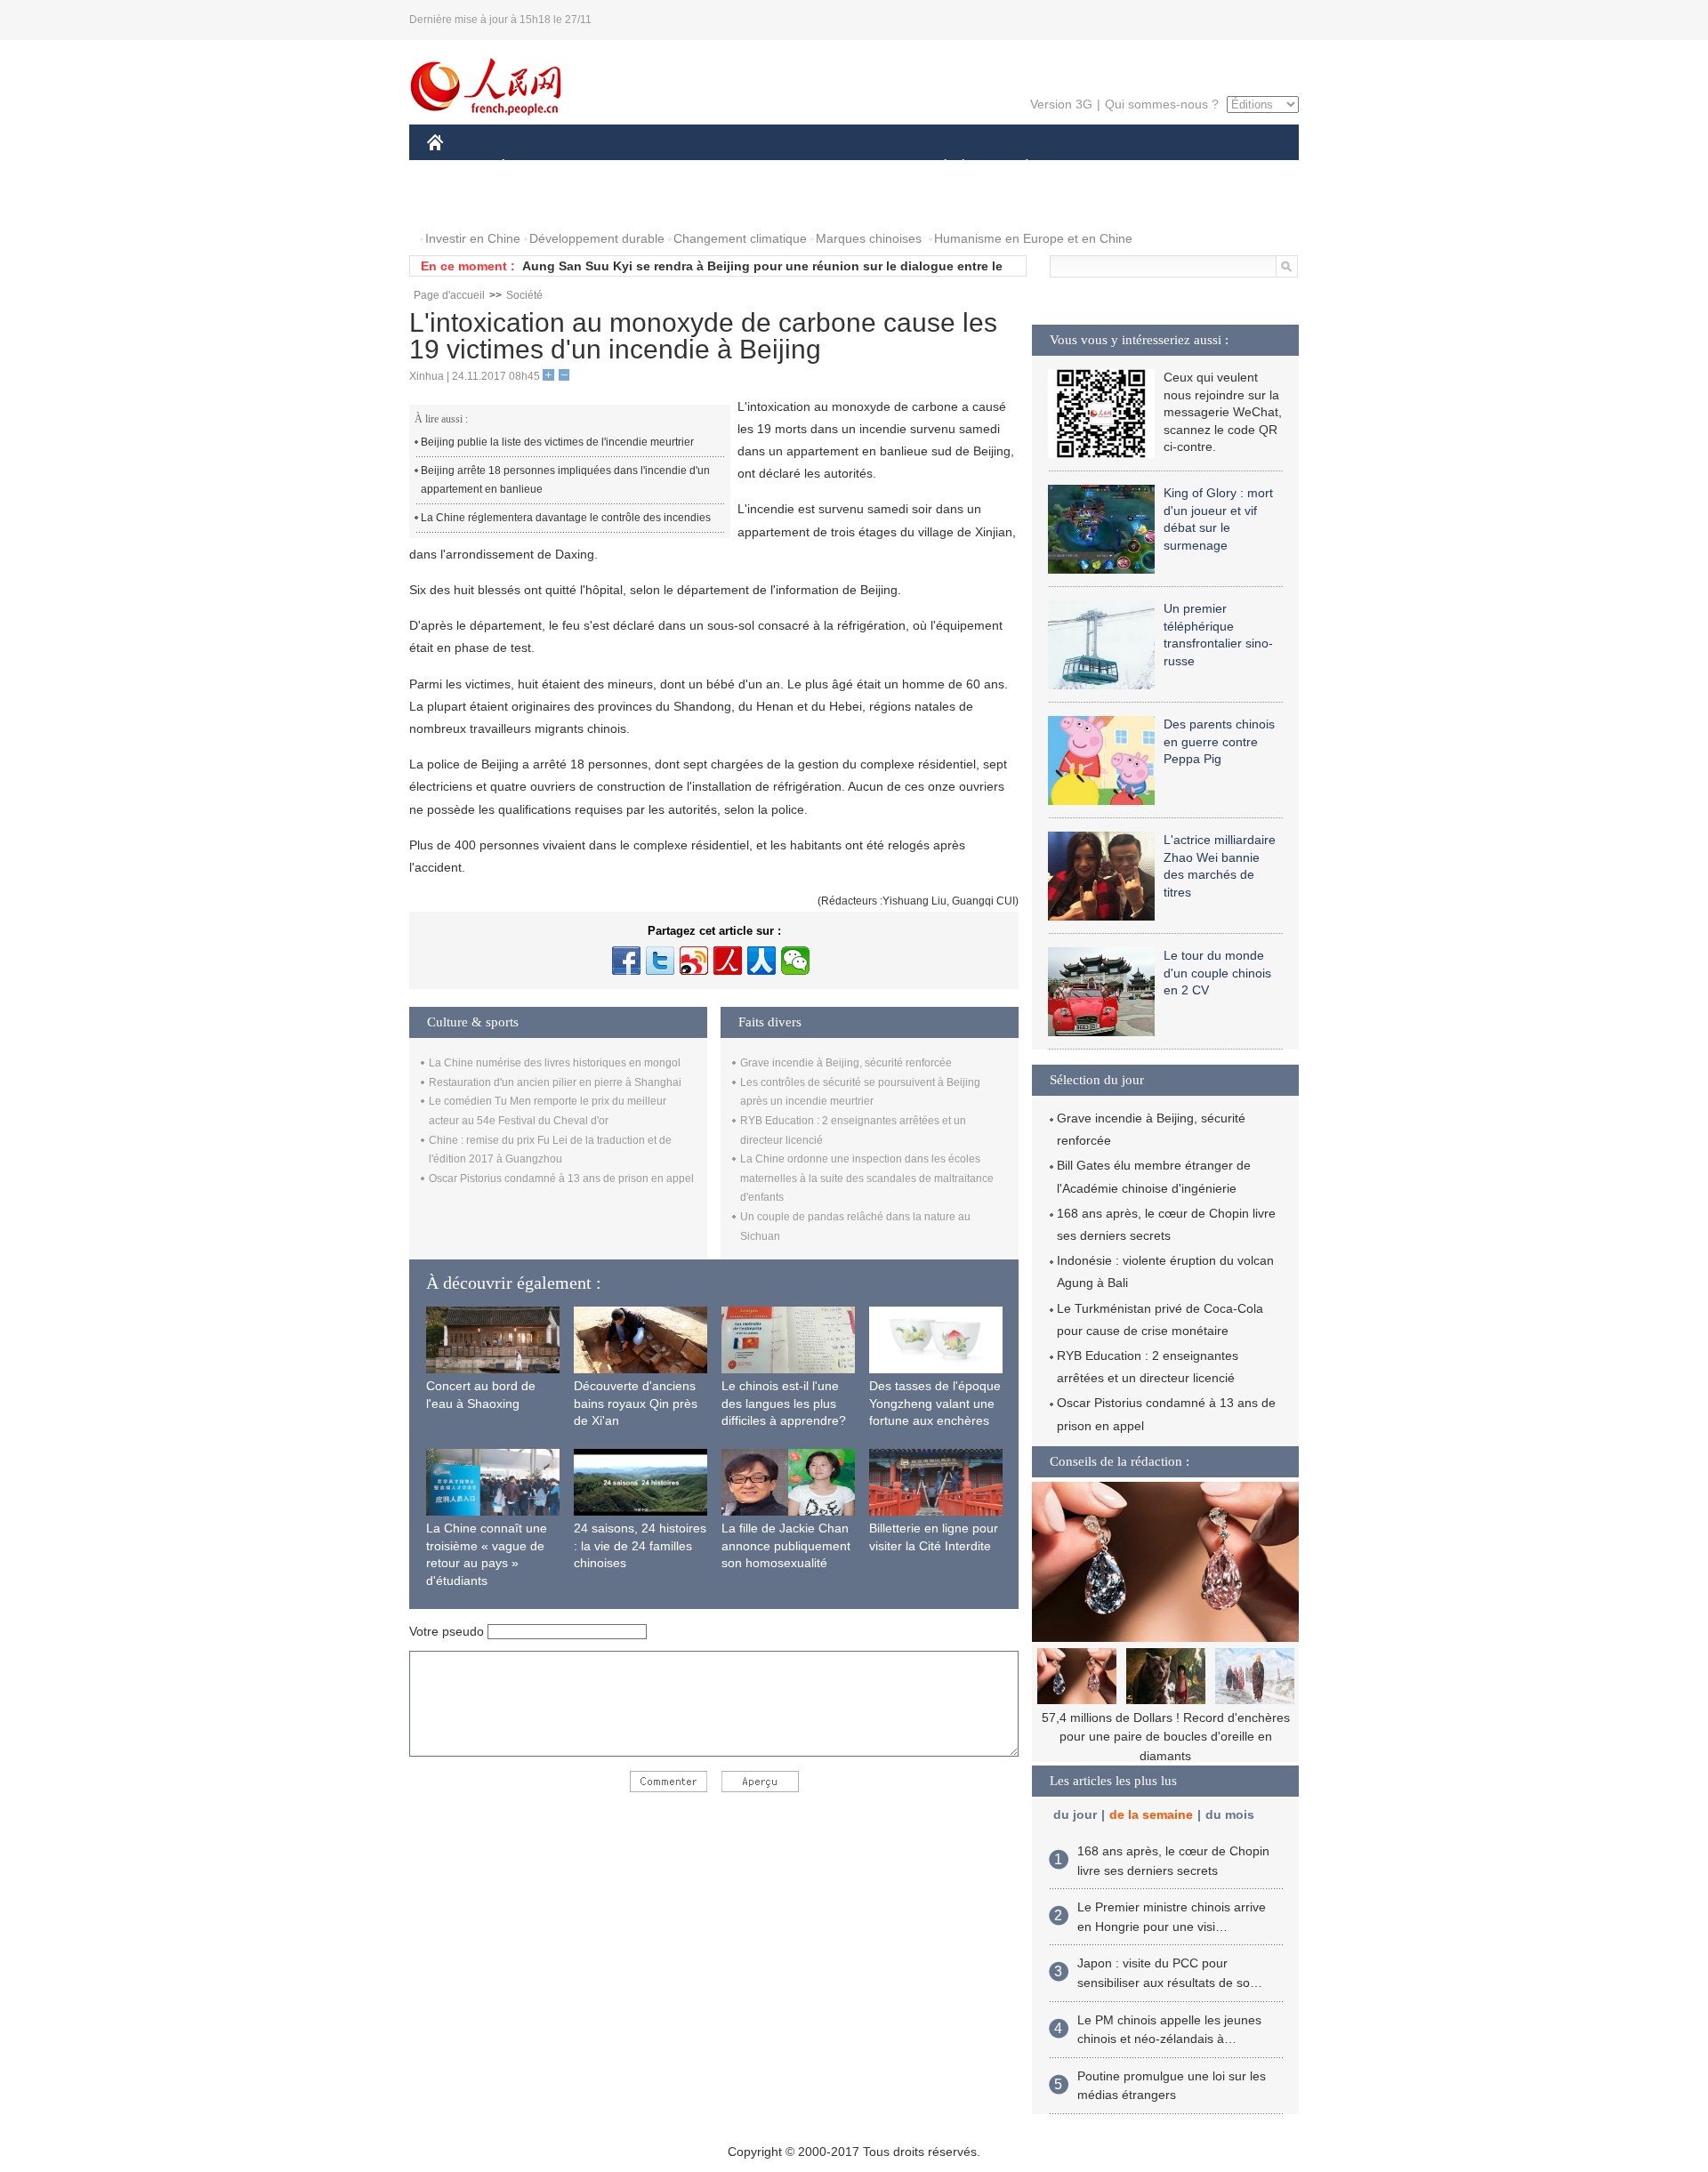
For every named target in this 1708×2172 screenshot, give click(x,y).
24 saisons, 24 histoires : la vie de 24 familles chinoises (640, 1545)
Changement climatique (740, 238)
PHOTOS (464, 203)
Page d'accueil (449, 295)
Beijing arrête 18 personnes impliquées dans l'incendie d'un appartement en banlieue (565, 480)
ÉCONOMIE (536, 168)
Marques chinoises (869, 238)
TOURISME (1167, 168)
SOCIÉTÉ (937, 168)
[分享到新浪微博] (694, 961)
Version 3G (1061, 104)
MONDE (619, 168)
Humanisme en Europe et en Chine (1033, 238)
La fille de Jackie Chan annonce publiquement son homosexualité (786, 1545)
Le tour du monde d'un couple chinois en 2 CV (1217, 973)
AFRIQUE (695, 168)
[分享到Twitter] (660, 961)
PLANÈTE (1017, 168)
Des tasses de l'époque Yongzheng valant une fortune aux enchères (935, 1403)
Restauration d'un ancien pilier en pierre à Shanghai (555, 1082)
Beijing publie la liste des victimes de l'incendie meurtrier (557, 442)
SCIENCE (775, 168)
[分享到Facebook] (626, 961)
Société (524, 295)
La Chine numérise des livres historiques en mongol (555, 1063)
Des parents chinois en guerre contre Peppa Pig (1219, 741)
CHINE (458, 168)
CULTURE (856, 168)
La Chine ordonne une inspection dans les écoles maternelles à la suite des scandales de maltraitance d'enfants (867, 1178)
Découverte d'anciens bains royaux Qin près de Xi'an (636, 1403)
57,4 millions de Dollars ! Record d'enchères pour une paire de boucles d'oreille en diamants (1166, 1737)
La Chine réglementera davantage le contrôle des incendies (566, 518)
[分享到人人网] (761, 961)
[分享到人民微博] (728, 961)
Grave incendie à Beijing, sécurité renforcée (846, 1063)
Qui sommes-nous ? (1162, 104)
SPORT (1090, 168)
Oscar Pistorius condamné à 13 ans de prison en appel (561, 1179)
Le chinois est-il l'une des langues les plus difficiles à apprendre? (784, 1403)
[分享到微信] (795, 961)
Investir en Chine (473, 238)
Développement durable (597, 238)
